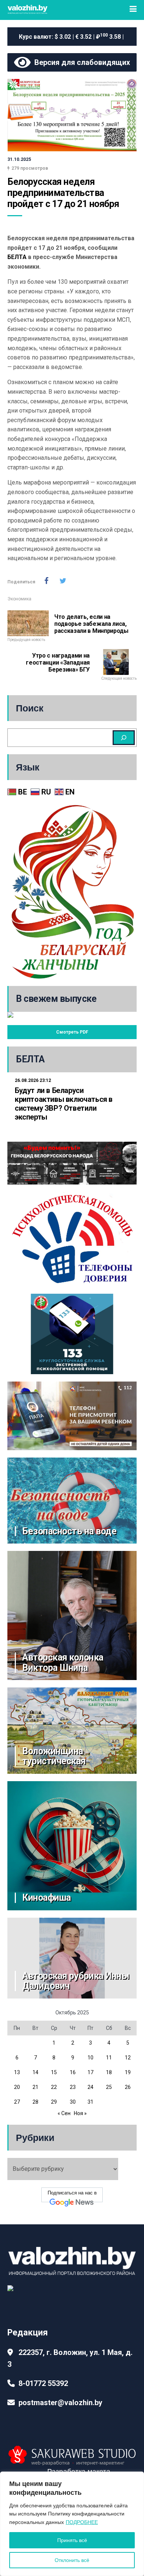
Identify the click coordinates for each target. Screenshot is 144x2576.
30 (73, 2102)
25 (109, 2087)
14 (35, 2072)
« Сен (64, 2113)
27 (17, 2102)
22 (54, 2087)
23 (73, 2087)
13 (17, 2072)
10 (90, 2058)
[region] (72, 2524)
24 (90, 2087)
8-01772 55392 (43, 2383)
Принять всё (72, 2540)
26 (128, 2087)
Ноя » (80, 2113)
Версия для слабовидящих (80, 62)
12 (128, 2058)
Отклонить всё (72, 2560)
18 (109, 2072)
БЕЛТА (17, 257)
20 (17, 2087)
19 (128, 2072)
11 (109, 2058)
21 (35, 2087)
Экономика (19, 599)
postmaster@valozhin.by (60, 2403)
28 (35, 2102)
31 (90, 2102)
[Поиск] (124, 738)
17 (90, 2072)
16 (73, 2072)
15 (54, 2072)
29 (54, 2102)
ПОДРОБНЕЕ (82, 2522)
